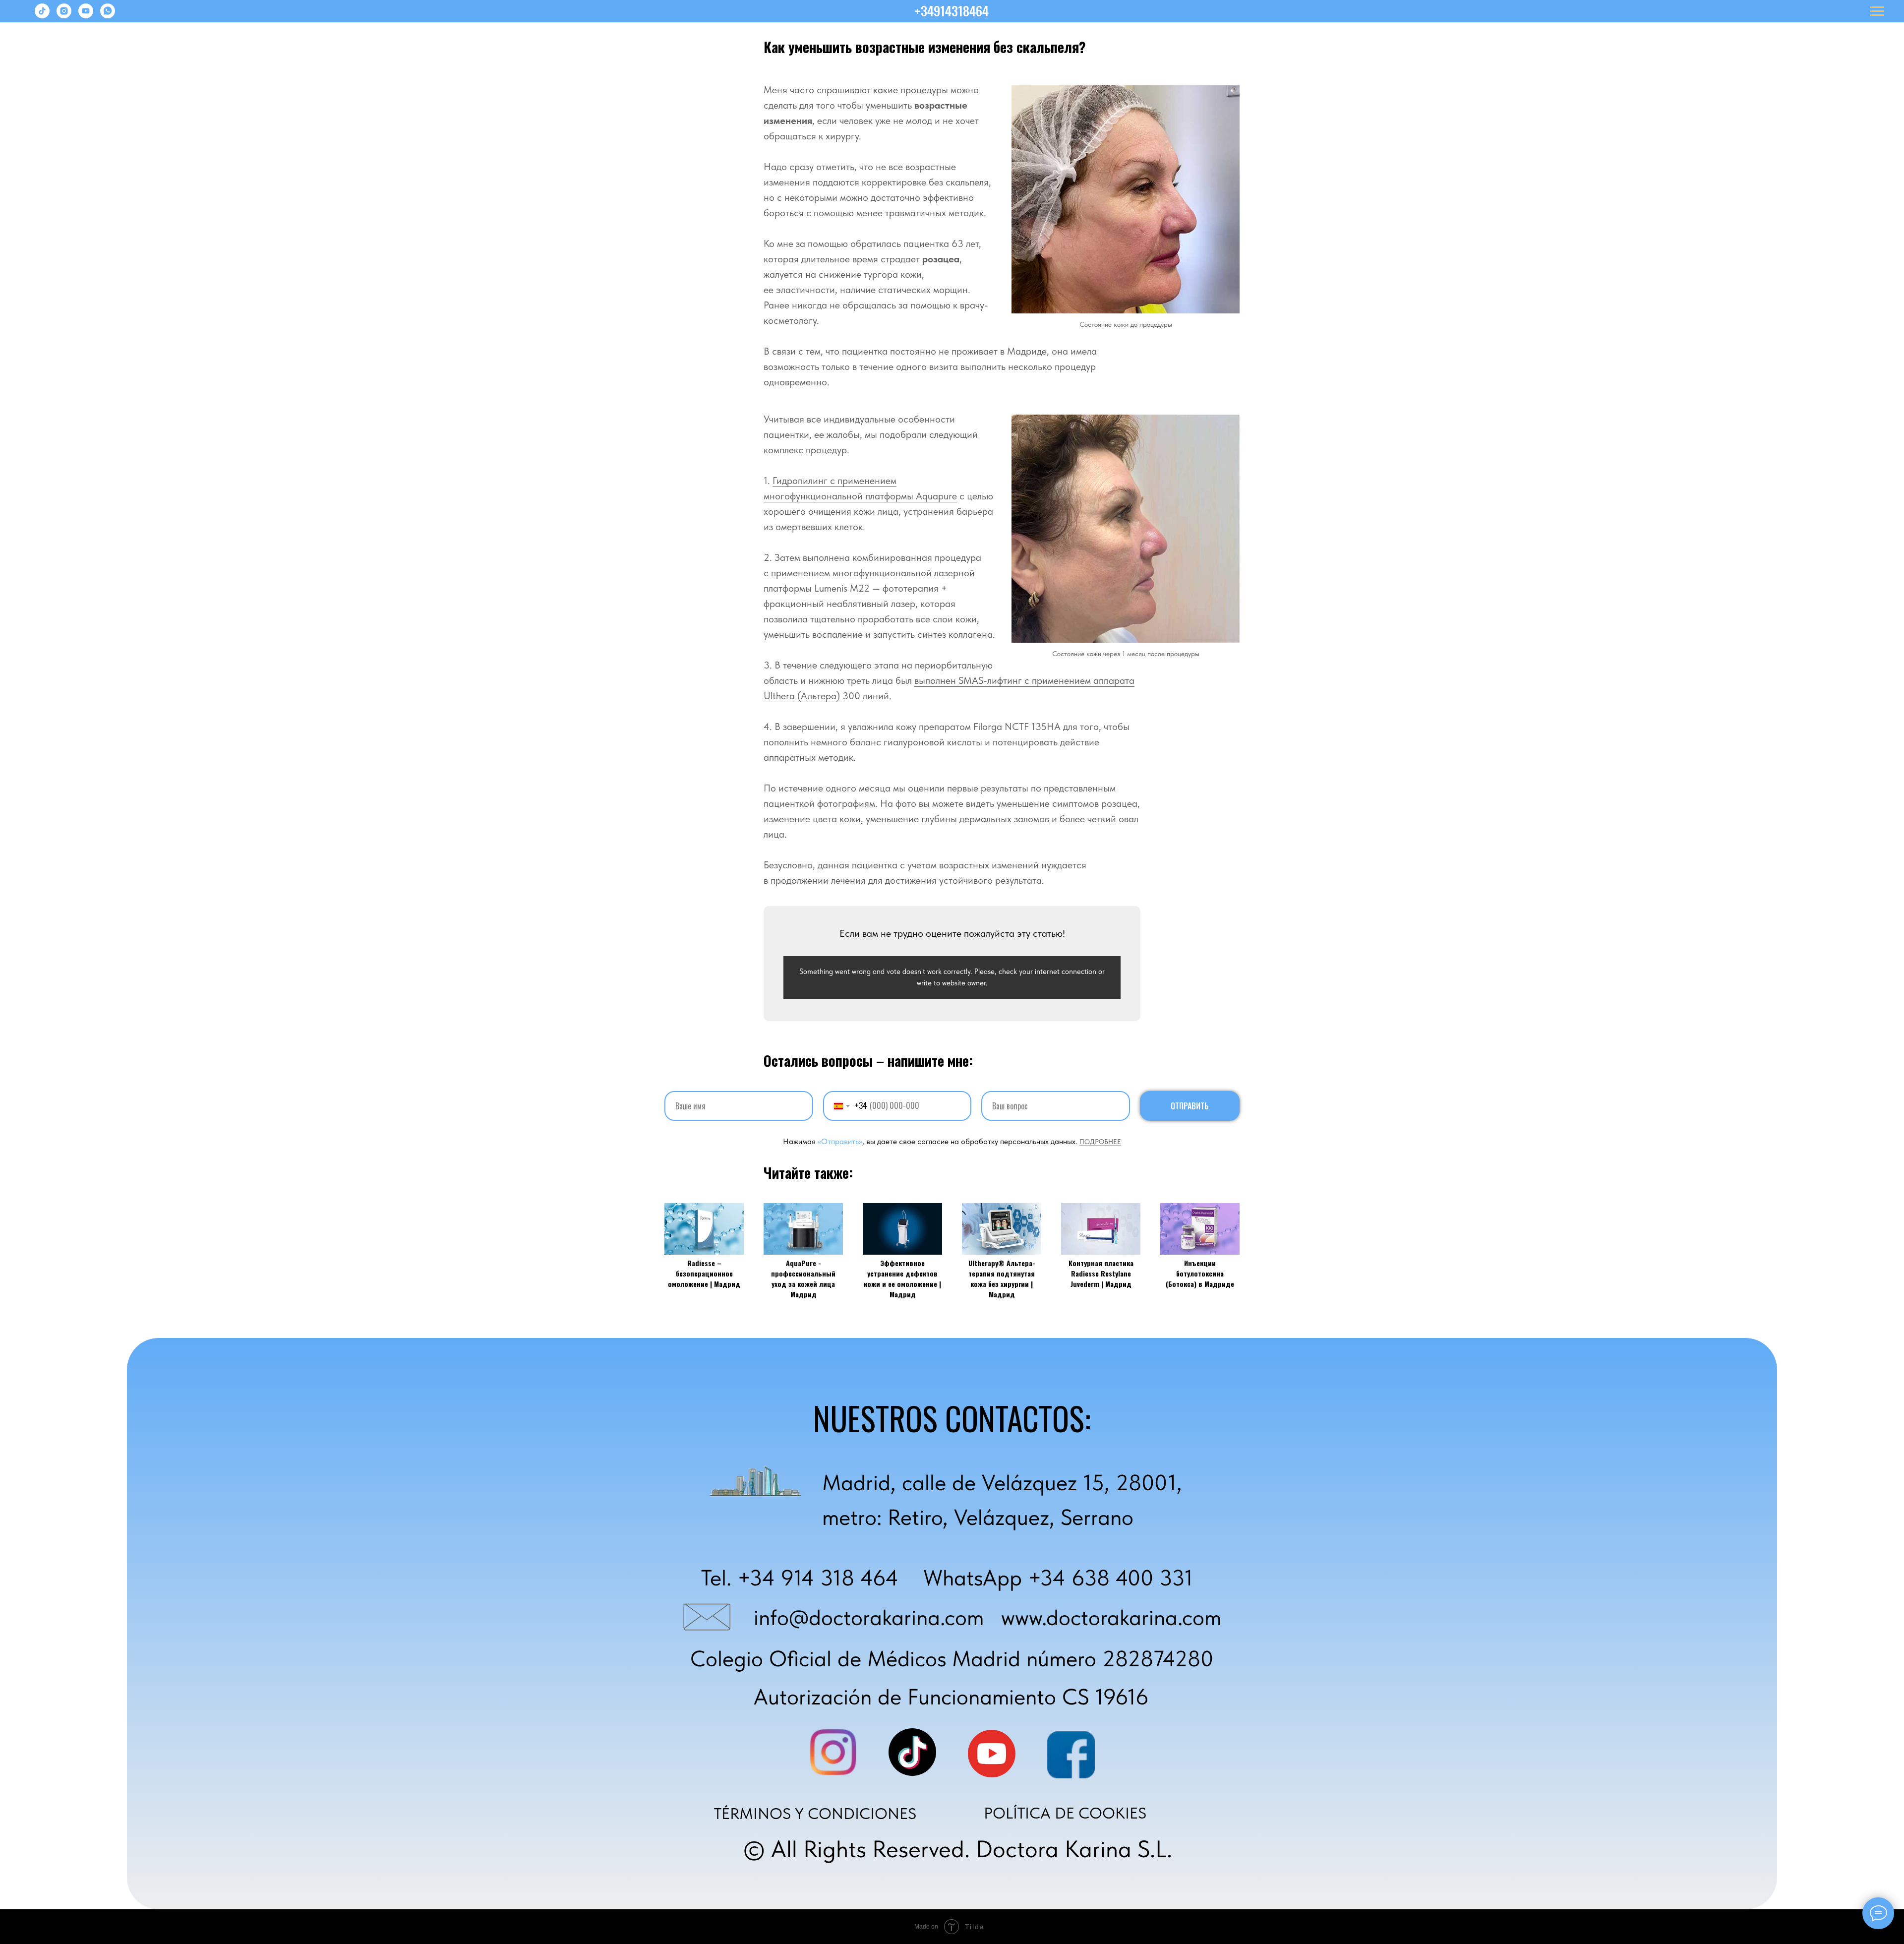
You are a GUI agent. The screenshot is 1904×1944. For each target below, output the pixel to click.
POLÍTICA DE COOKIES (1065, 1813)
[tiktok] (42, 16)
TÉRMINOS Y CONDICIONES (815, 1814)
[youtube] (86, 16)
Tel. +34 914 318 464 (800, 1578)
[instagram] (64, 16)
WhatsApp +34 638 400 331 (1058, 1578)
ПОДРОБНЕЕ (1100, 1142)
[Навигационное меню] (1877, 11)
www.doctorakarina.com (1111, 1617)
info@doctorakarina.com (869, 1617)
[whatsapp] (108, 16)
